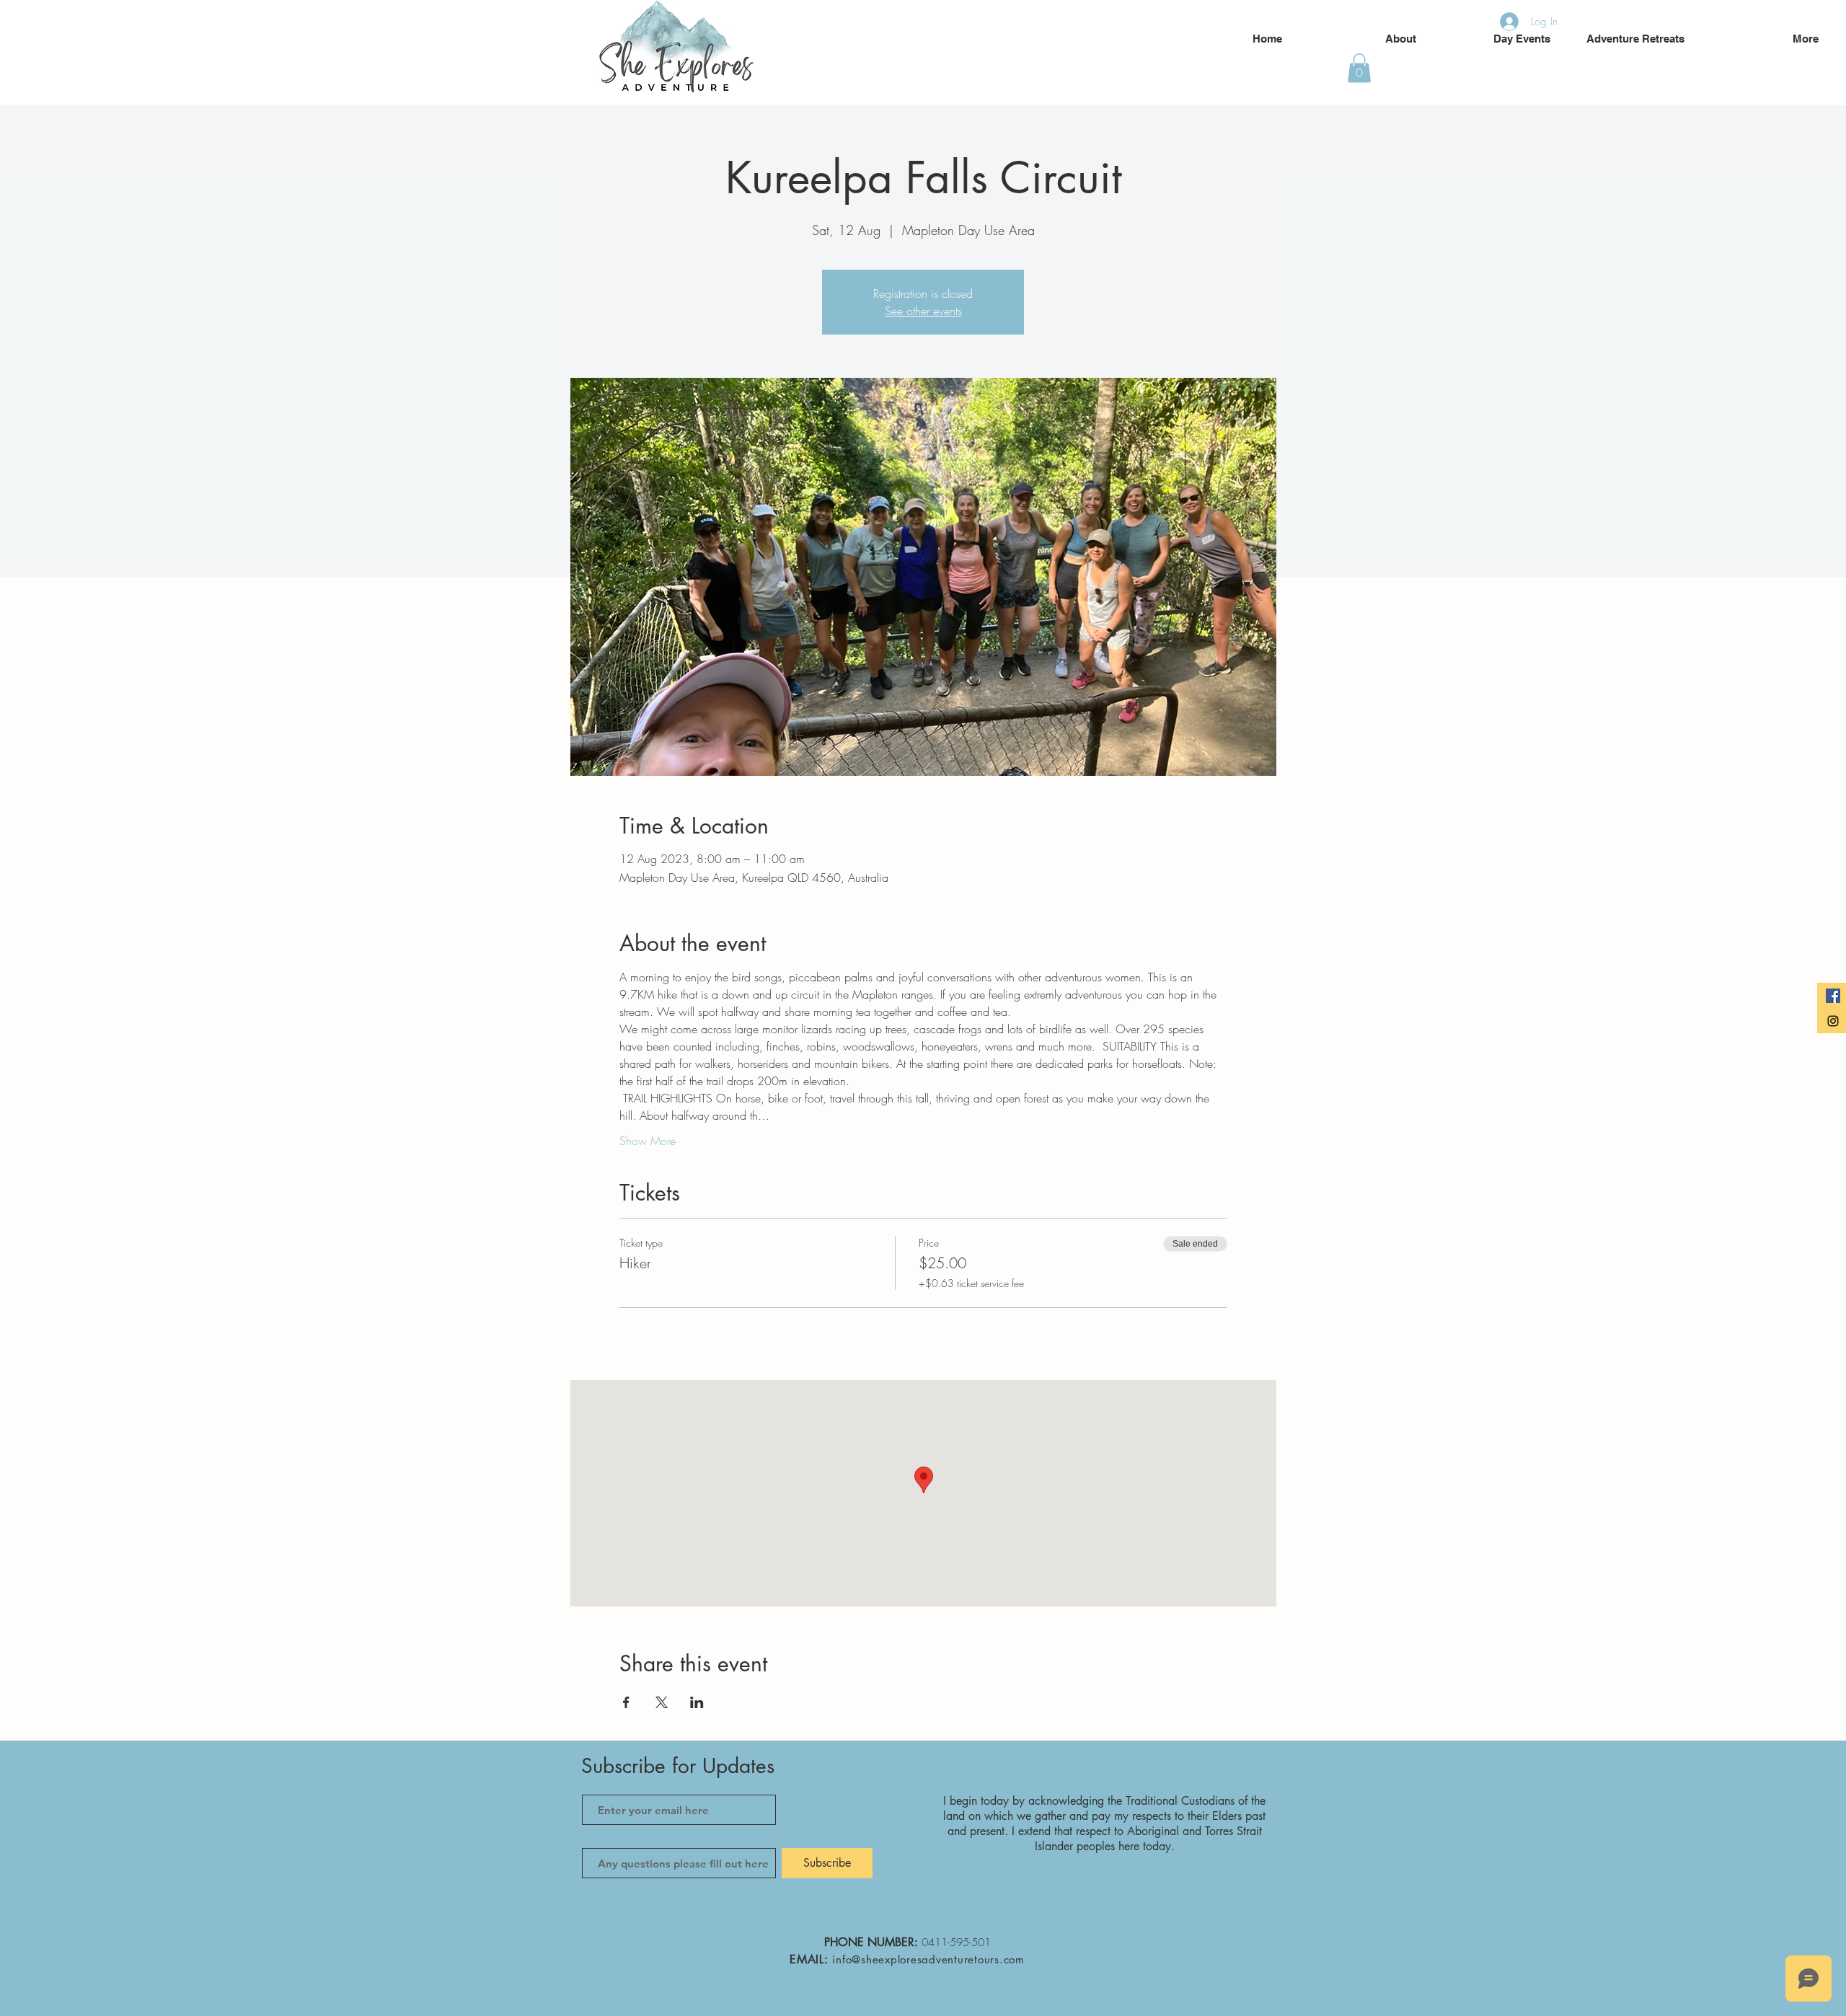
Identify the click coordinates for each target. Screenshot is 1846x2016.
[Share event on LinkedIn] (697, 1702)
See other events (923, 311)
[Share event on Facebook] (626, 1702)
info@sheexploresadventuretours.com (928, 1959)
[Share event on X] (662, 1702)
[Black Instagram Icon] (1833, 1021)
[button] (1359, 68)
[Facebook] (1833, 996)
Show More (648, 1141)
